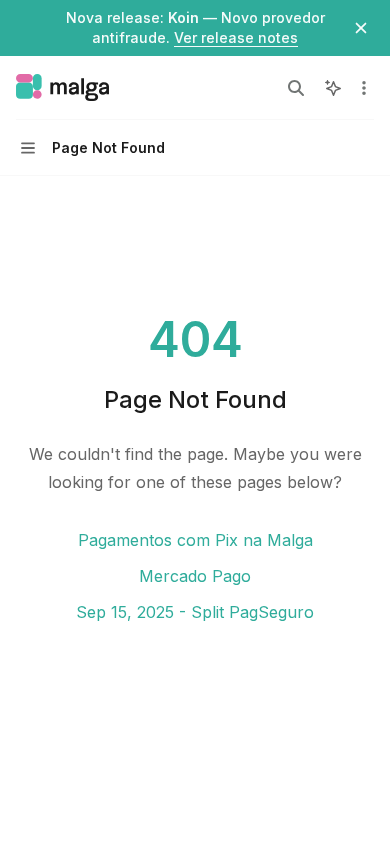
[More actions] (364, 88)
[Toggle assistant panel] (333, 88)
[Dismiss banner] (361, 28)
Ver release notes (236, 37)
